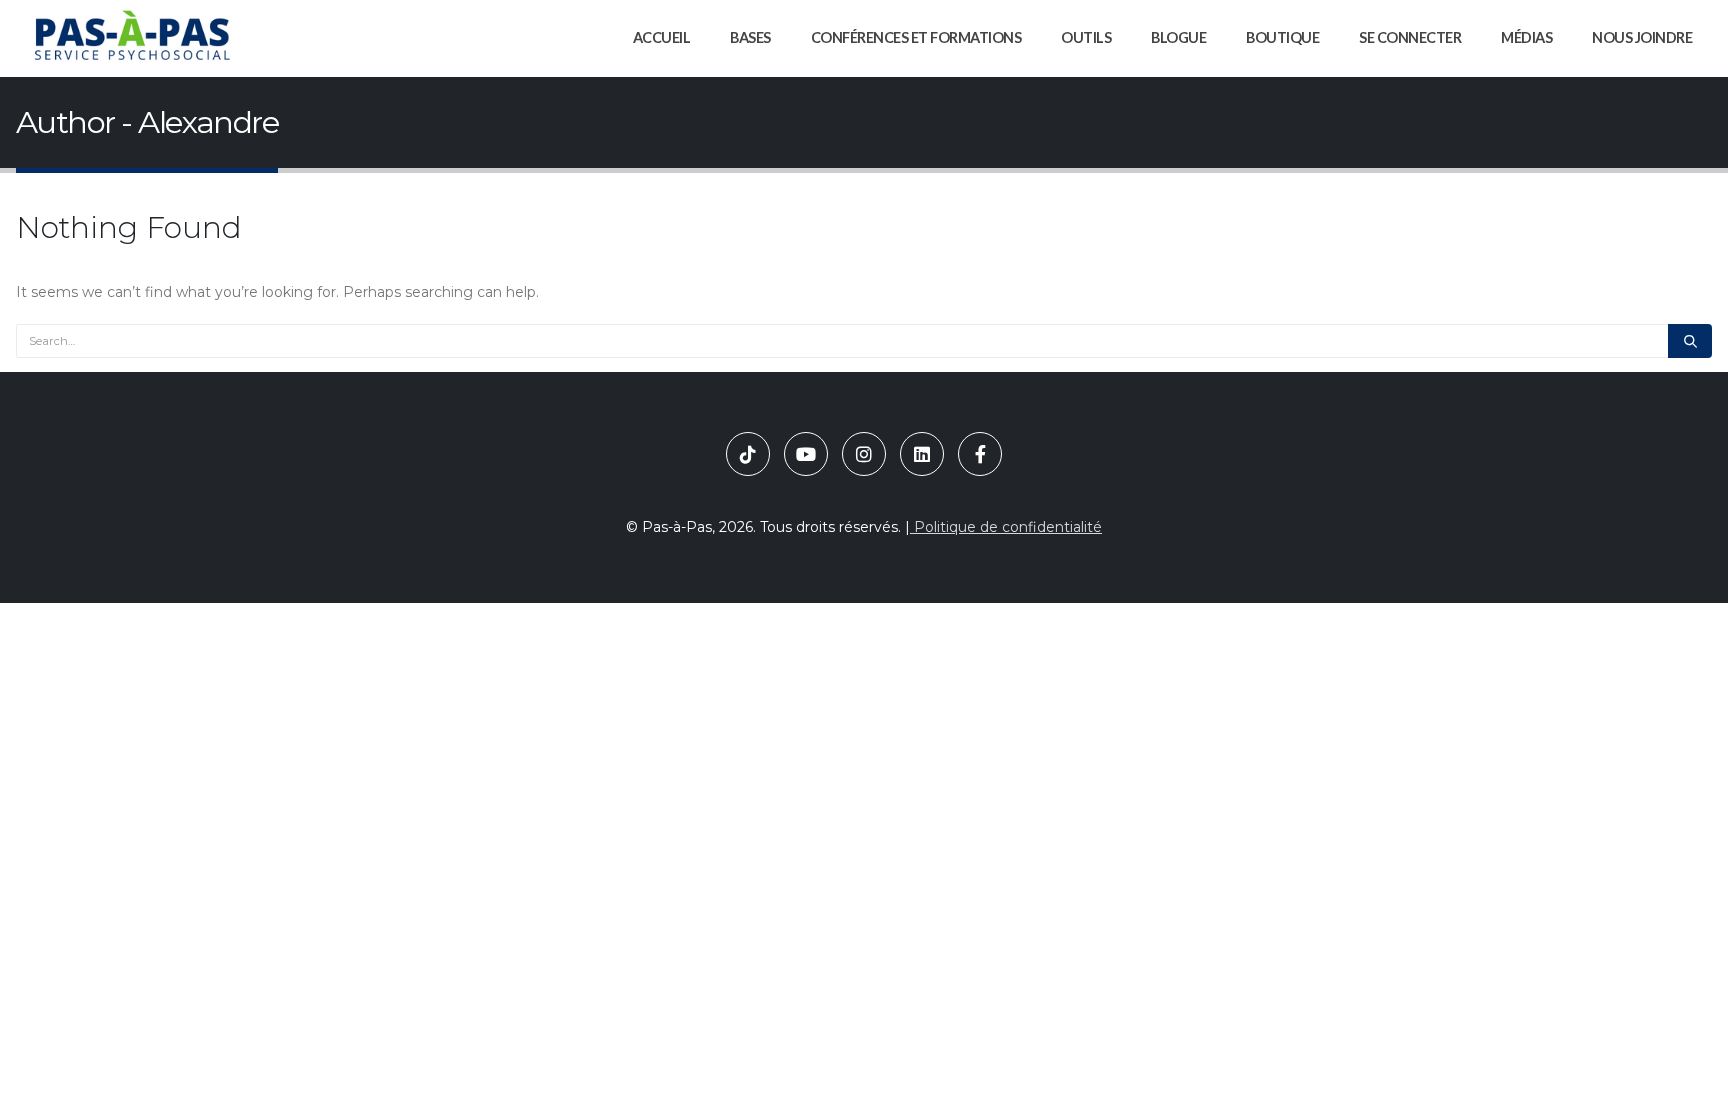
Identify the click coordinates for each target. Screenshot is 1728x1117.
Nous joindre (1642, 37)
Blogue (1178, 37)
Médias (1526, 37)
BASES (750, 37)
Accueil (662, 37)
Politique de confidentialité (1006, 527)
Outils (1086, 37)
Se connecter (1410, 37)
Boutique (1282, 37)
